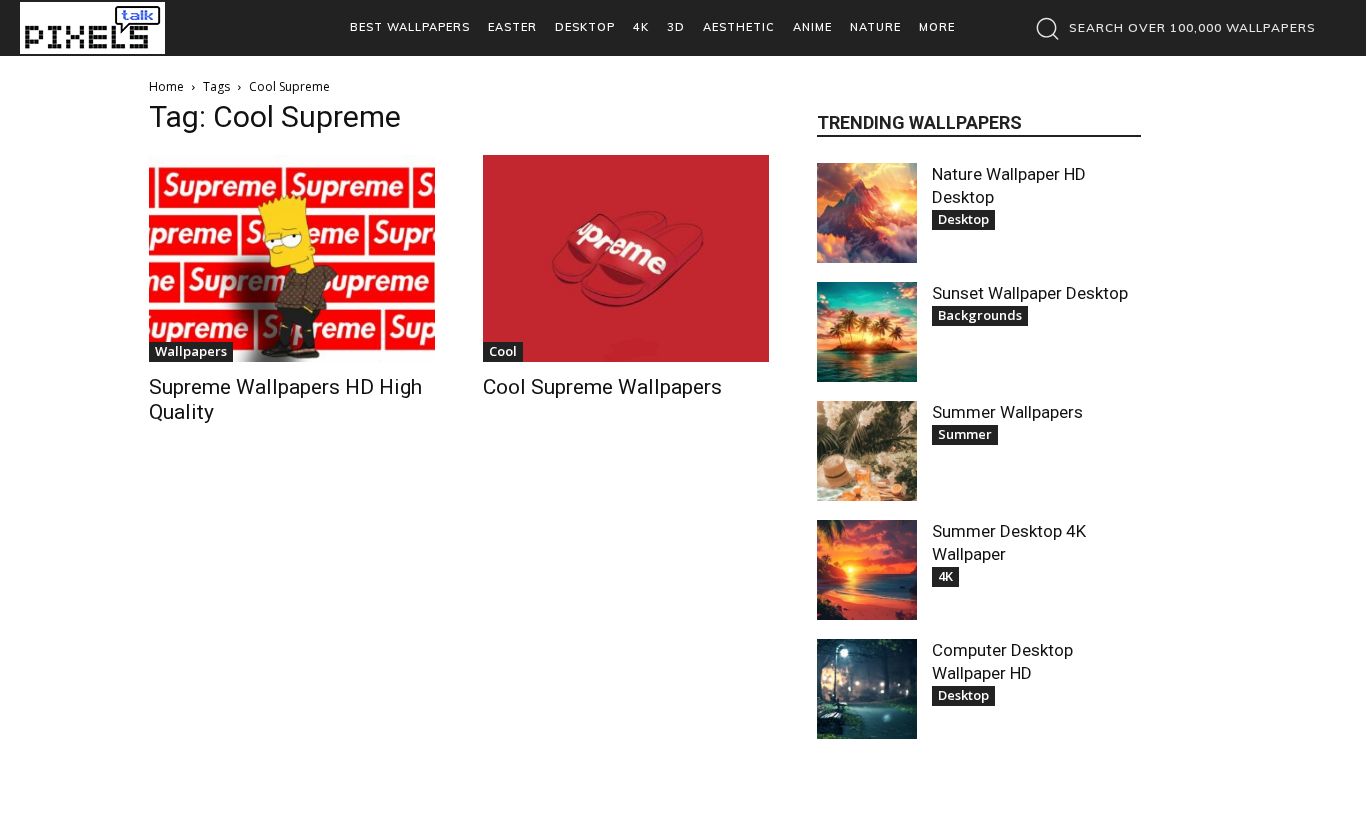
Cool (503, 351)
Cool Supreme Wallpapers (602, 387)
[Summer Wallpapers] (867, 451)
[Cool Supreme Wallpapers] (626, 258)
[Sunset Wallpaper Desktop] (867, 332)
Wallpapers (191, 351)
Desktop (963, 219)
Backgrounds (980, 315)
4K (945, 576)
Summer (965, 434)
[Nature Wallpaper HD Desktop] (867, 213)
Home (166, 86)
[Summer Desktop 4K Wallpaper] (867, 570)
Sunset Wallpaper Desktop (1030, 293)
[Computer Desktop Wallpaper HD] (867, 689)
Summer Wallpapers (1007, 412)
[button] (1170, 28)
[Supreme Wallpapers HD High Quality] (292, 258)
